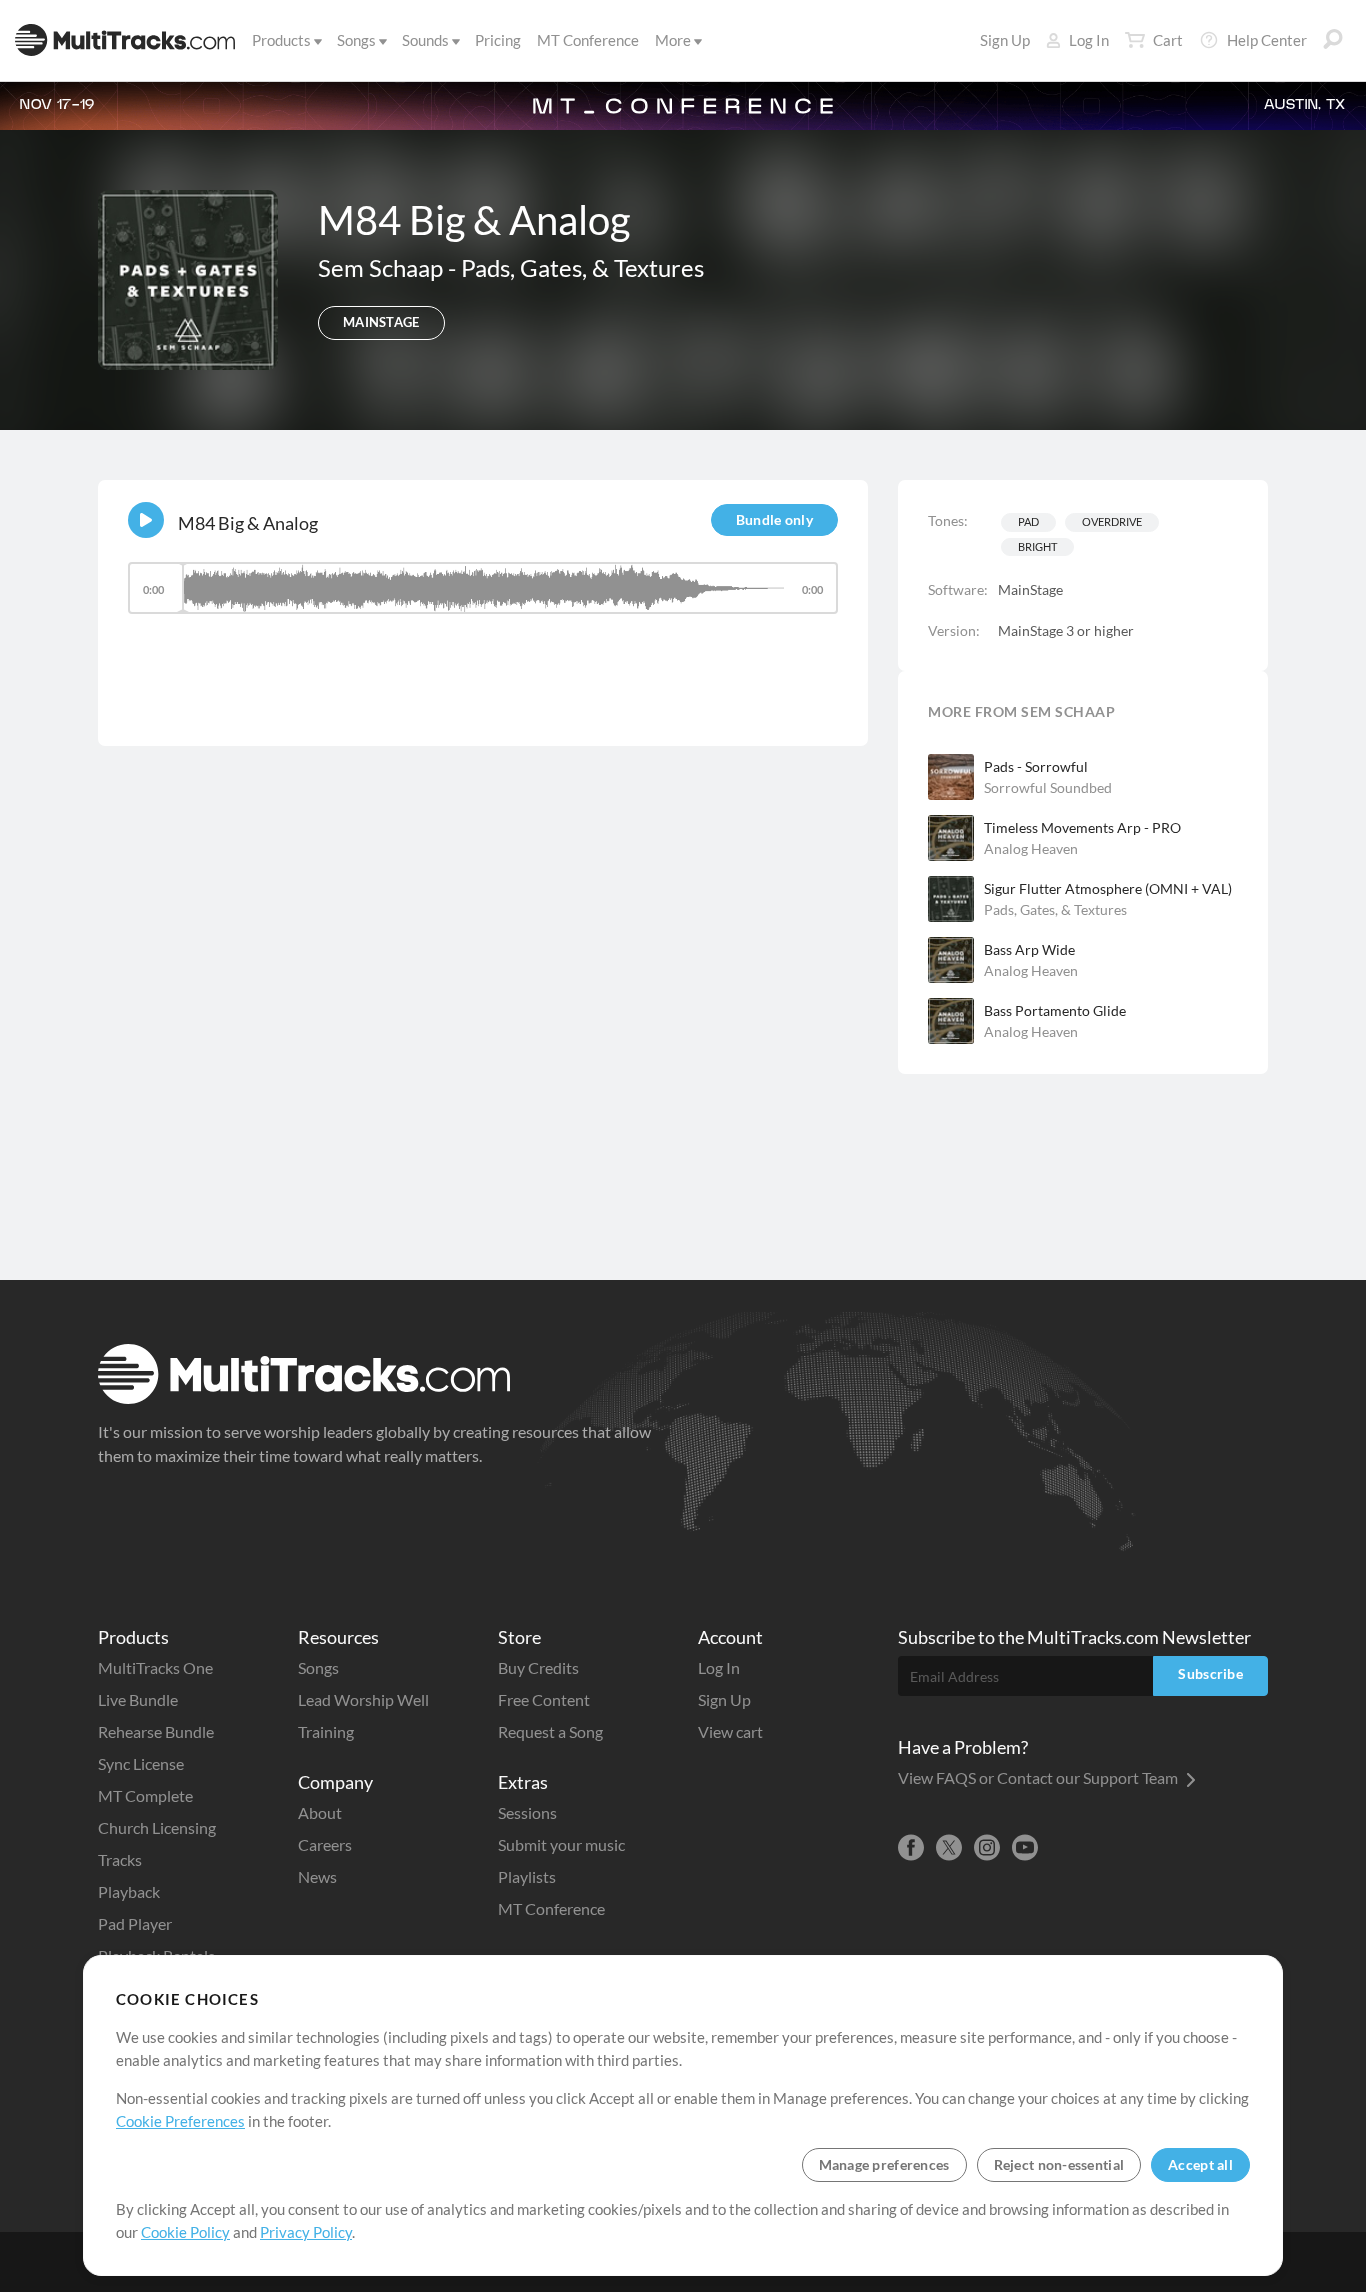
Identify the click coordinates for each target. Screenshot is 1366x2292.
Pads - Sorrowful (1036, 766)
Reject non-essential (1059, 2164)
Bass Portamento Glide (1055, 1010)
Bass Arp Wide (1029, 949)
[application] (483, 597)
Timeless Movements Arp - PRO (1082, 827)
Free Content (544, 1699)
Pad (1028, 521)
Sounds (425, 40)
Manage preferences (884, 2164)
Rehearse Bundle (156, 1731)
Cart (1168, 40)
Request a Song (550, 1731)
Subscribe (1210, 1673)
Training (326, 1731)
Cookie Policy (185, 2232)
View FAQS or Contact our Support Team (1039, 1777)
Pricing (498, 40)
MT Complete (145, 1795)
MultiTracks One (155, 1667)
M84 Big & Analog (248, 523)
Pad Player (135, 1923)
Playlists (527, 1876)
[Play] (146, 520)
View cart (730, 1731)
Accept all (1200, 2164)
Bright (1037, 546)
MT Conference (588, 40)
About (320, 1812)
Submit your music (561, 1844)
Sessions (527, 1812)
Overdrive (1112, 521)
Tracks (120, 1859)
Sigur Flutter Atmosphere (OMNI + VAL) (1108, 888)
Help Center (1267, 40)
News (317, 1876)
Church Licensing (157, 1827)
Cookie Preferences (180, 2121)
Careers (325, 1844)
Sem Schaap (383, 267)
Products (281, 40)
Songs (356, 40)
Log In (1089, 40)
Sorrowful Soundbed (1048, 787)
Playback (129, 1891)
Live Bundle (138, 1699)
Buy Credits (538, 1667)
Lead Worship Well (363, 1699)
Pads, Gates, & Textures (582, 267)
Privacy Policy (306, 2232)
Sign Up (1005, 40)
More (673, 40)
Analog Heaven (1031, 848)
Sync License (141, 1763)
